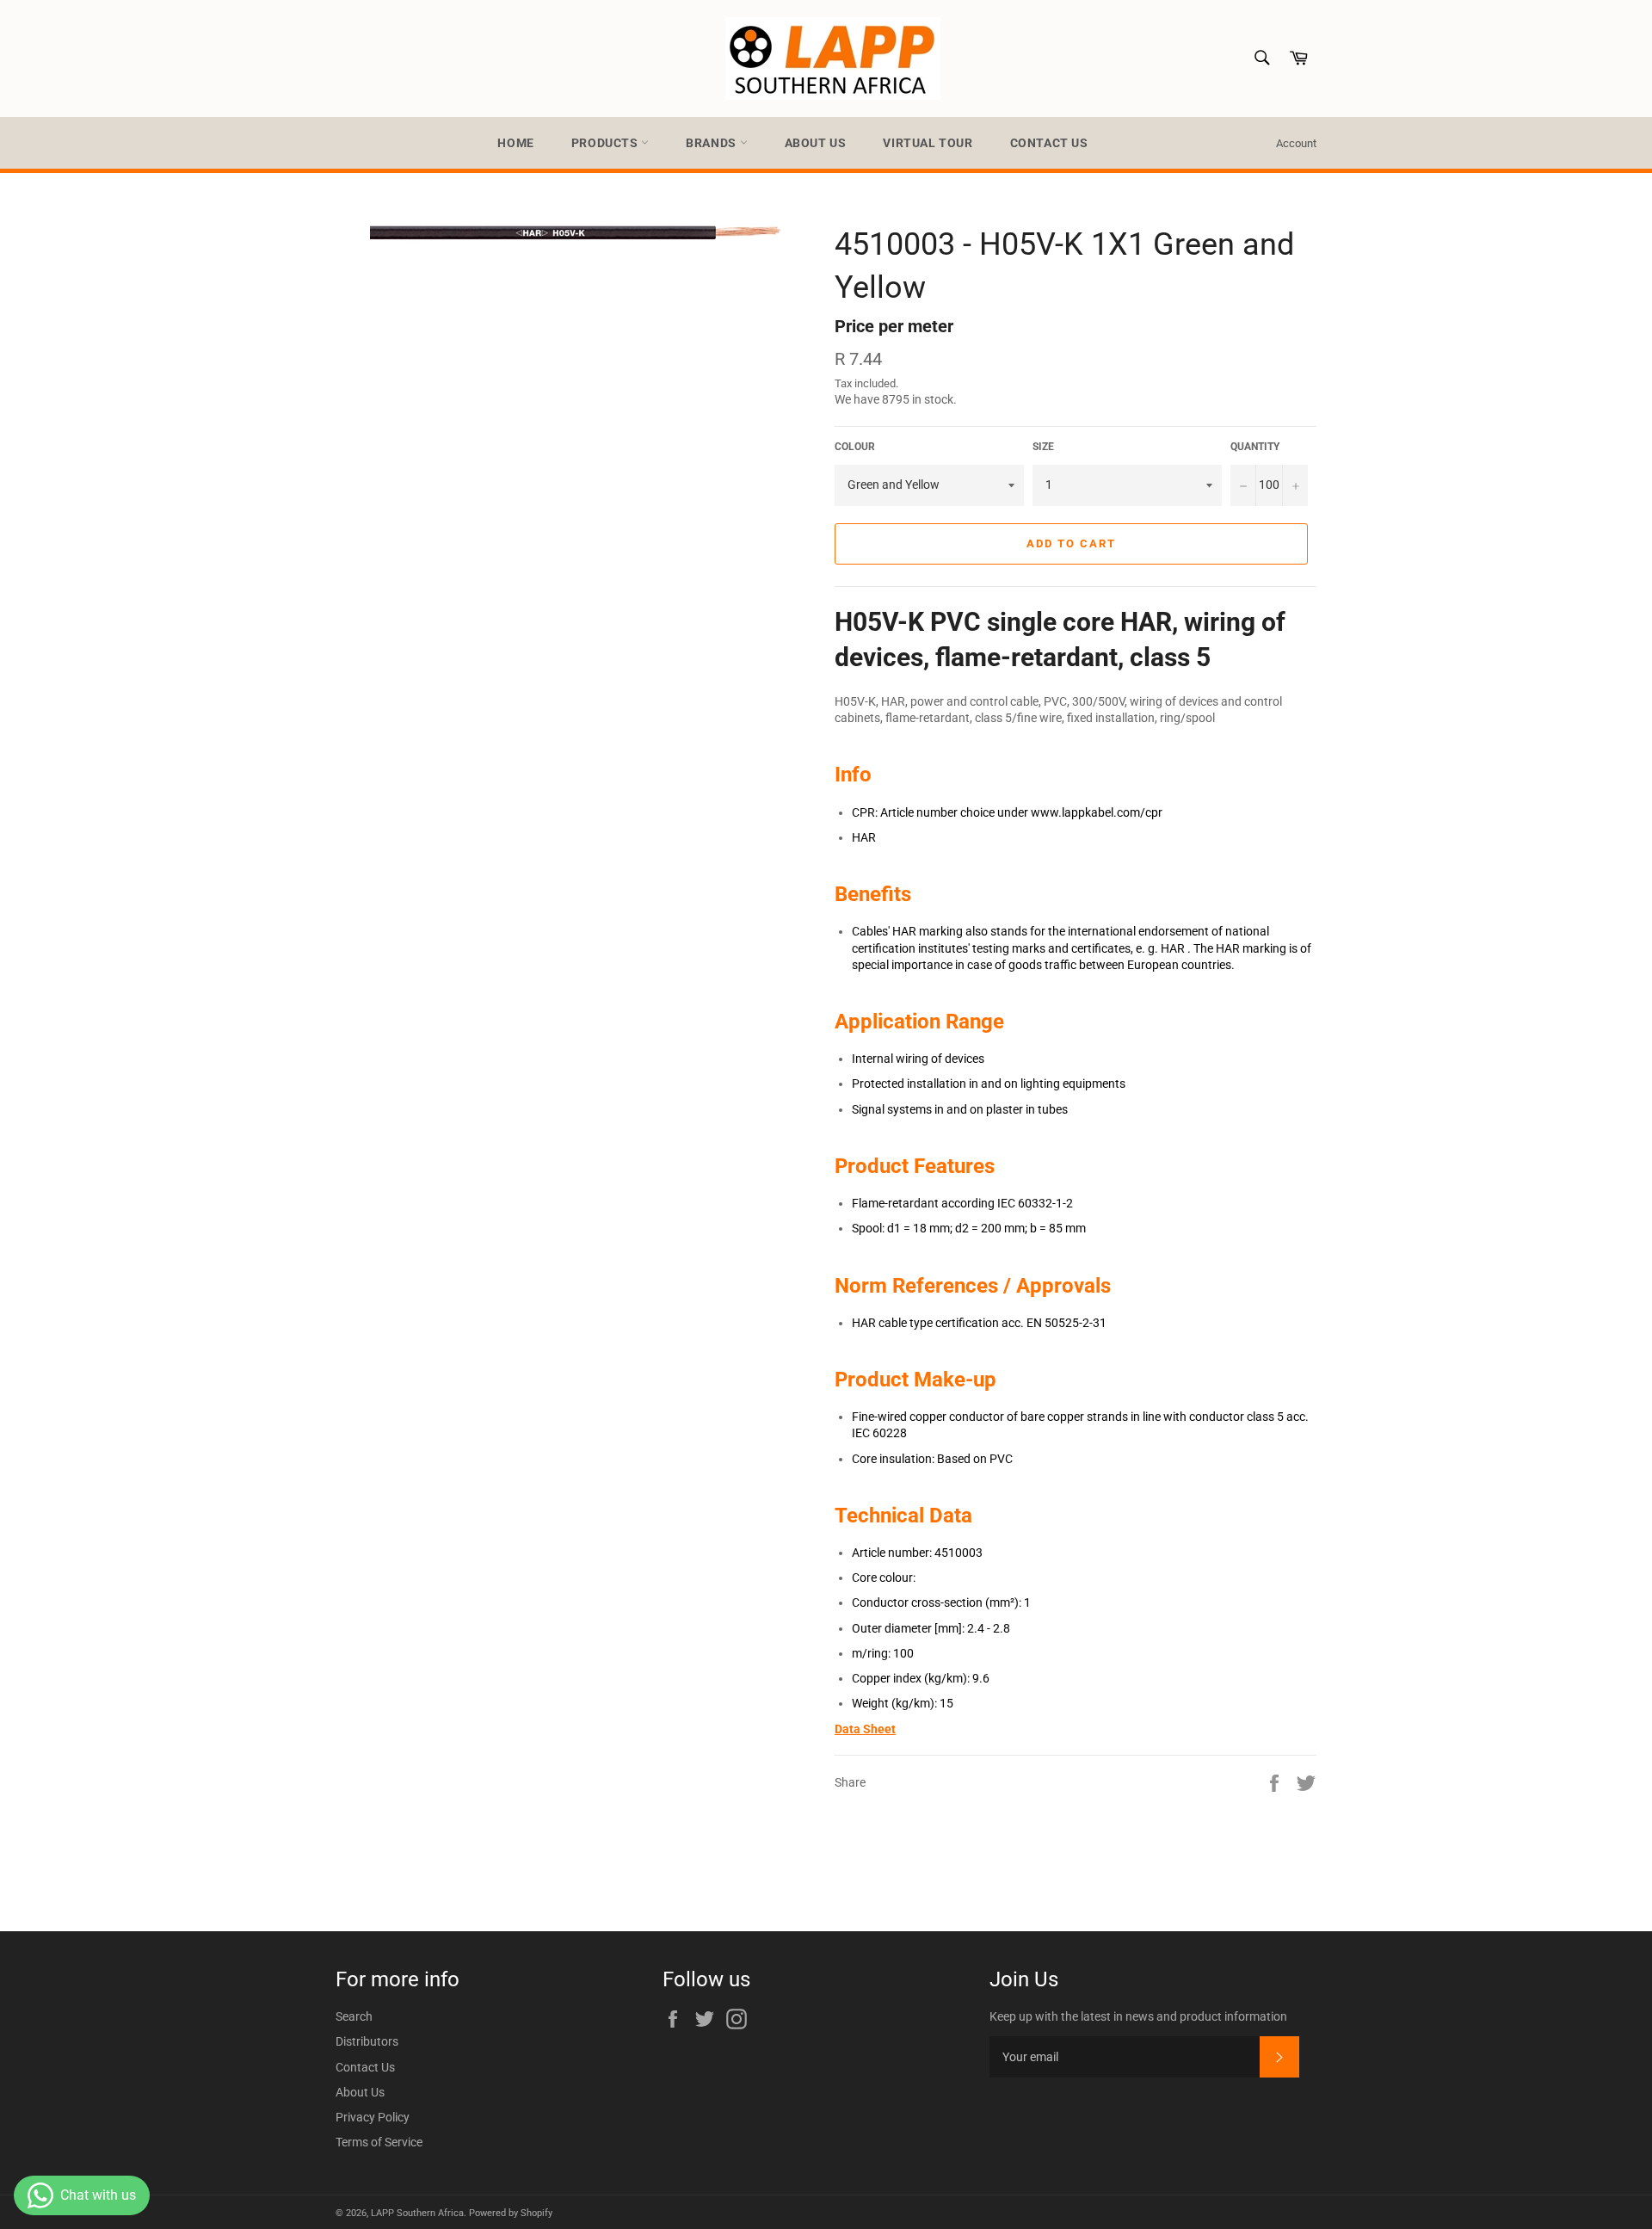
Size (1043, 447)
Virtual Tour (928, 143)
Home (515, 143)
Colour (855, 447)
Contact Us (1049, 143)
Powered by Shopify (511, 2213)
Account (1296, 143)
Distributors (367, 2041)
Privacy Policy (373, 2117)
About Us (816, 143)
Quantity (1255, 447)
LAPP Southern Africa (417, 2213)
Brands (712, 143)
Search (354, 2016)
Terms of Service (379, 2142)
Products (606, 143)
